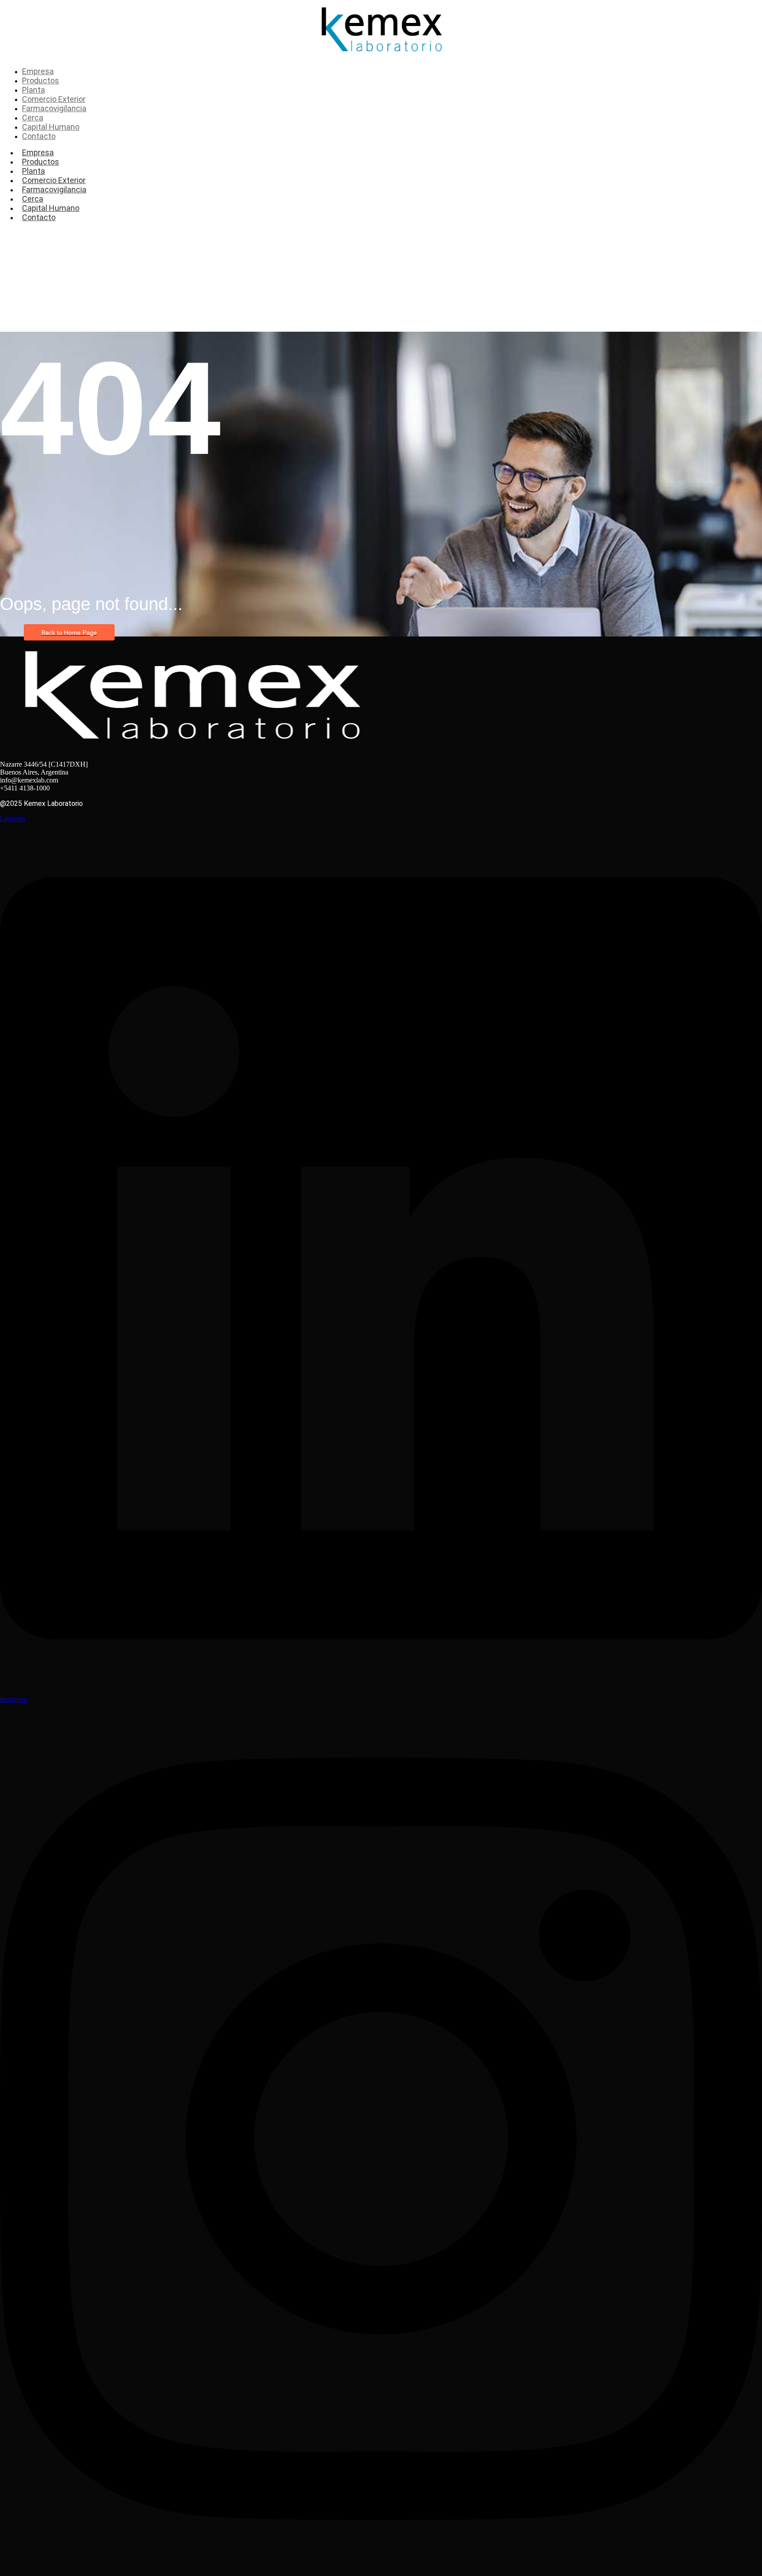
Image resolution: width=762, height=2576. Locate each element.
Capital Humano (51, 208)
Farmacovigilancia (54, 189)
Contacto (39, 217)
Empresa (38, 152)
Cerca (33, 199)
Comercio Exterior (54, 180)
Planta (34, 171)
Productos (41, 162)
